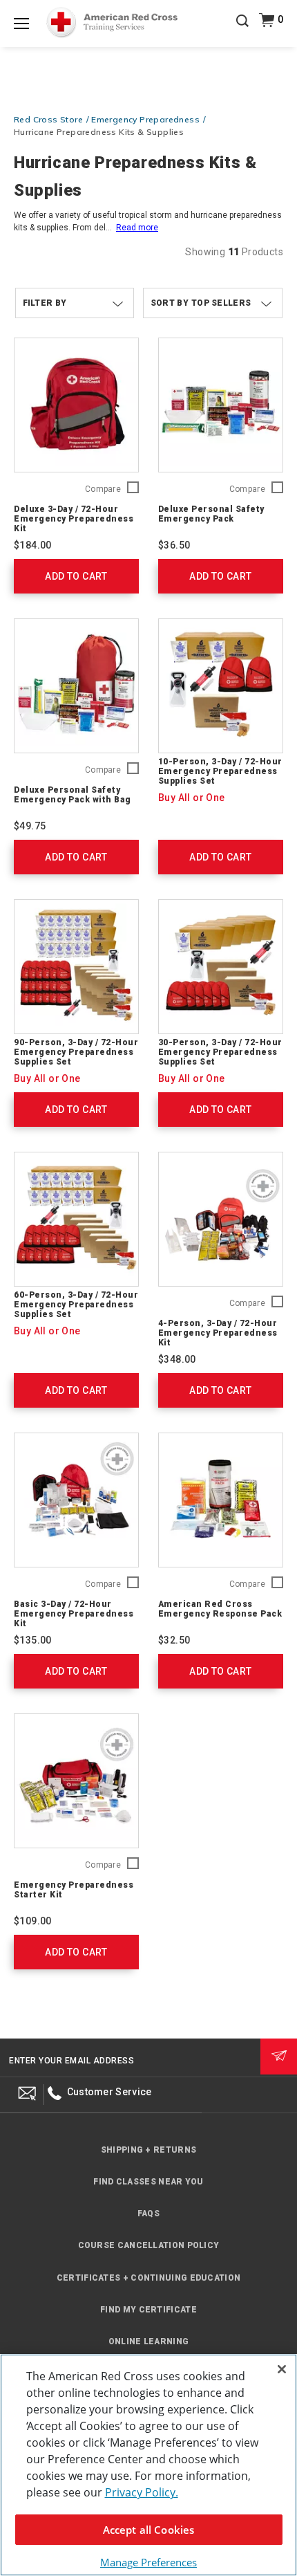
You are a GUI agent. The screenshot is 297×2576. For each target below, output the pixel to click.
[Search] (242, 30)
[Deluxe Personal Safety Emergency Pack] (221, 405)
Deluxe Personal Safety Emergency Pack (211, 514)
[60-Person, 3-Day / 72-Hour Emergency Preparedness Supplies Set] (76, 1219)
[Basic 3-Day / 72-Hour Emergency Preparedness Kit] (76, 1500)
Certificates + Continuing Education (149, 2278)
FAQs (148, 2214)
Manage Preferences (148, 2562)
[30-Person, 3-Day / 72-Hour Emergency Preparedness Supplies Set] (221, 967)
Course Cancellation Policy (149, 2245)
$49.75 (30, 826)
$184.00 (33, 545)
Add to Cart (76, 576)
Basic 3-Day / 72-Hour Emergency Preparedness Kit (74, 1614)
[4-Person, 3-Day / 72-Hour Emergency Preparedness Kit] (221, 1219)
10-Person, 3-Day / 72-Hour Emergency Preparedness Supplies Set (220, 771)
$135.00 (33, 1640)
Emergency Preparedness (145, 119)
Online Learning (149, 2342)
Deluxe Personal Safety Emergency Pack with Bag (73, 795)
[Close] (282, 2369)
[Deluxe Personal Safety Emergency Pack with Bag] (76, 686)
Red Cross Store (48, 119)
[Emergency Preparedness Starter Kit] (76, 1781)
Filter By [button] (45, 303)
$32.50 (174, 1640)
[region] (148, 2465)
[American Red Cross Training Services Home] (112, 23)
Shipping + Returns (148, 2150)
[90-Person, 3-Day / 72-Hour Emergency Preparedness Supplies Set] (76, 967)
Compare (103, 489)
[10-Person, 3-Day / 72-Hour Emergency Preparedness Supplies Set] (221, 686)
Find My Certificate (148, 2310)
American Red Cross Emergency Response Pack (220, 1609)
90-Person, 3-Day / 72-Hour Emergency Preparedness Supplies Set (76, 1052)
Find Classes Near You (148, 2182)
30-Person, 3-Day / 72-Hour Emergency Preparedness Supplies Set (220, 1052)
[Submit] (279, 2057)
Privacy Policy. (142, 2492)
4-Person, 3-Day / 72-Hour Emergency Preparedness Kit (218, 1333)
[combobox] (213, 303)
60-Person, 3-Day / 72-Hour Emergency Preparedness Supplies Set (76, 1305)
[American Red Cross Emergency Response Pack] (221, 1500)
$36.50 (174, 545)
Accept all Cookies (149, 2530)
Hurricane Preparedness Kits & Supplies (99, 132)
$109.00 (33, 1921)
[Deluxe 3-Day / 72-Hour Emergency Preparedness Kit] (76, 405)
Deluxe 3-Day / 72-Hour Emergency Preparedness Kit (74, 519)
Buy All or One (192, 798)
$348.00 (177, 1359)
